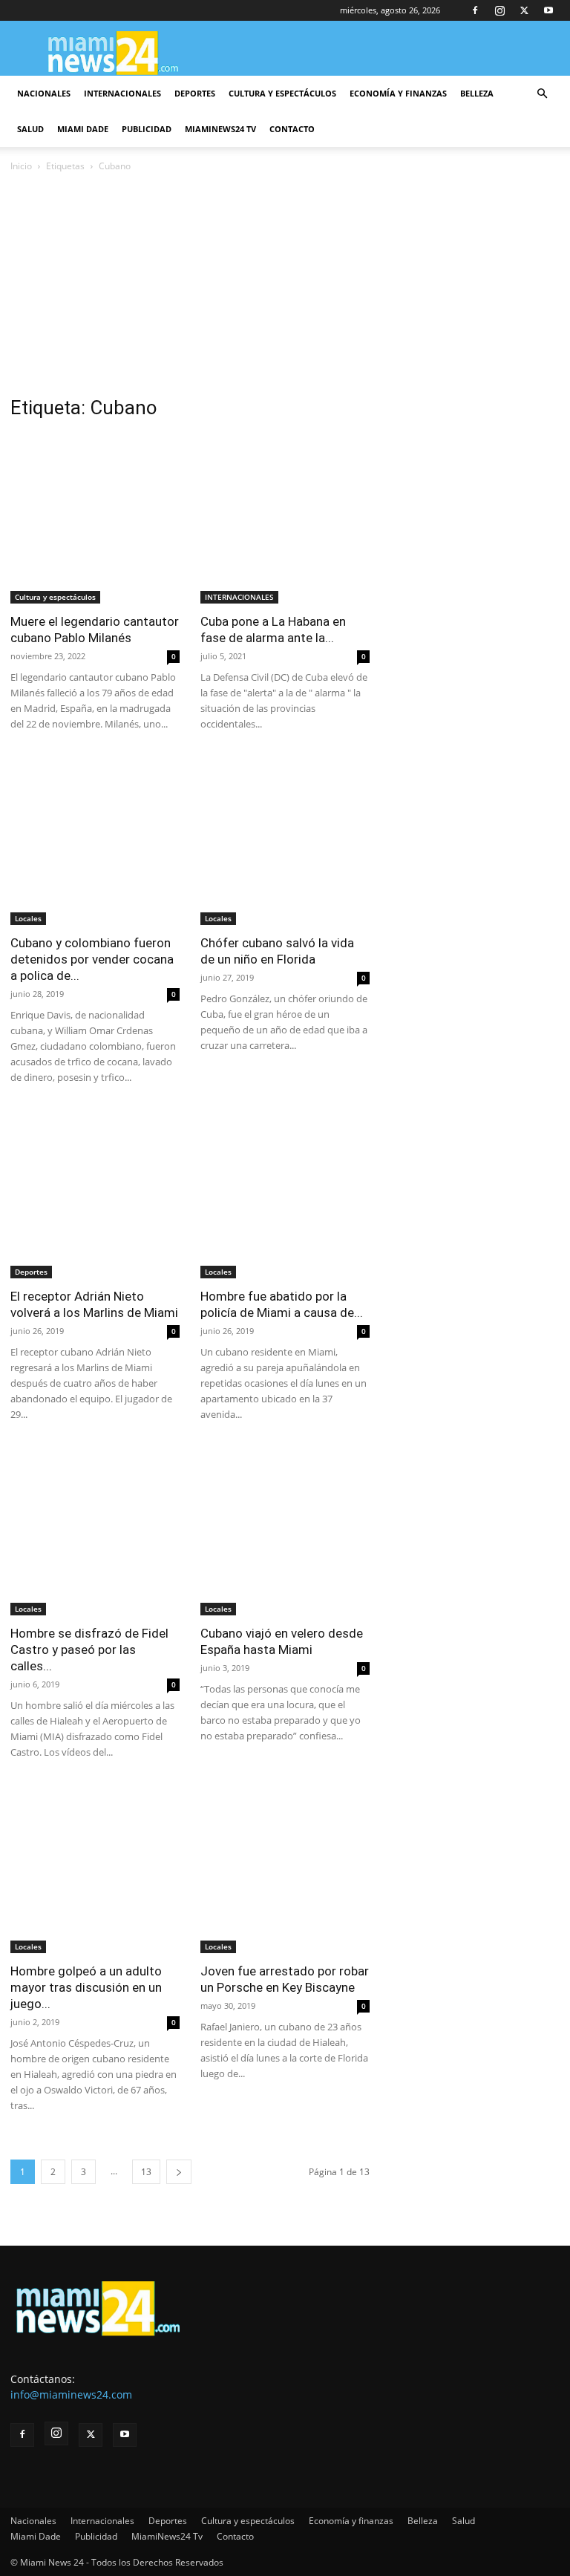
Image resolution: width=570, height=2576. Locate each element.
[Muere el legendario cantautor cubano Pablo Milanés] (95, 519)
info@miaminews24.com (71, 2394)
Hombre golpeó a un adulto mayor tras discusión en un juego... (86, 1987)
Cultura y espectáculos (282, 93)
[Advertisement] (285, 286)
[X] (524, 10)
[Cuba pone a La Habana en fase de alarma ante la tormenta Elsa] (285, 519)
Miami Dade (83, 129)
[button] (542, 94)
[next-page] (179, 2172)
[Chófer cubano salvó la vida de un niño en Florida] (285, 840)
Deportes (195, 93)
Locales (28, 918)
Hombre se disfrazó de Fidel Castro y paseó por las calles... (89, 1650)
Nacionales (44, 93)
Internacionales (122, 93)
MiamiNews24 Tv (220, 129)
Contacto (292, 129)
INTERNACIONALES (239, 597)
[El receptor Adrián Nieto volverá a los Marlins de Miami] (95, 1194)
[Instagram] (499, 10)
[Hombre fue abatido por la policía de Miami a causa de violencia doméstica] (285, 1194)
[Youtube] (548, 10)
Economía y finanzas (398, 93)
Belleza (477, 93)
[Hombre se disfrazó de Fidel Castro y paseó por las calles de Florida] (95, 1531)
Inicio (21, 166)
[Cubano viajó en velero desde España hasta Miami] (285, 1531)
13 (146, 2172)
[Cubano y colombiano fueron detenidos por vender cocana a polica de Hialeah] (95, 840)
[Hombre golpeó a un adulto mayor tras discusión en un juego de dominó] (95, 1869)
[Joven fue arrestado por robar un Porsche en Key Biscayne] (285, 1869)
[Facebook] (475, 10)
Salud (30, 129)
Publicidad (147, 129)
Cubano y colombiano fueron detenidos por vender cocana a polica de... (92, 959)
